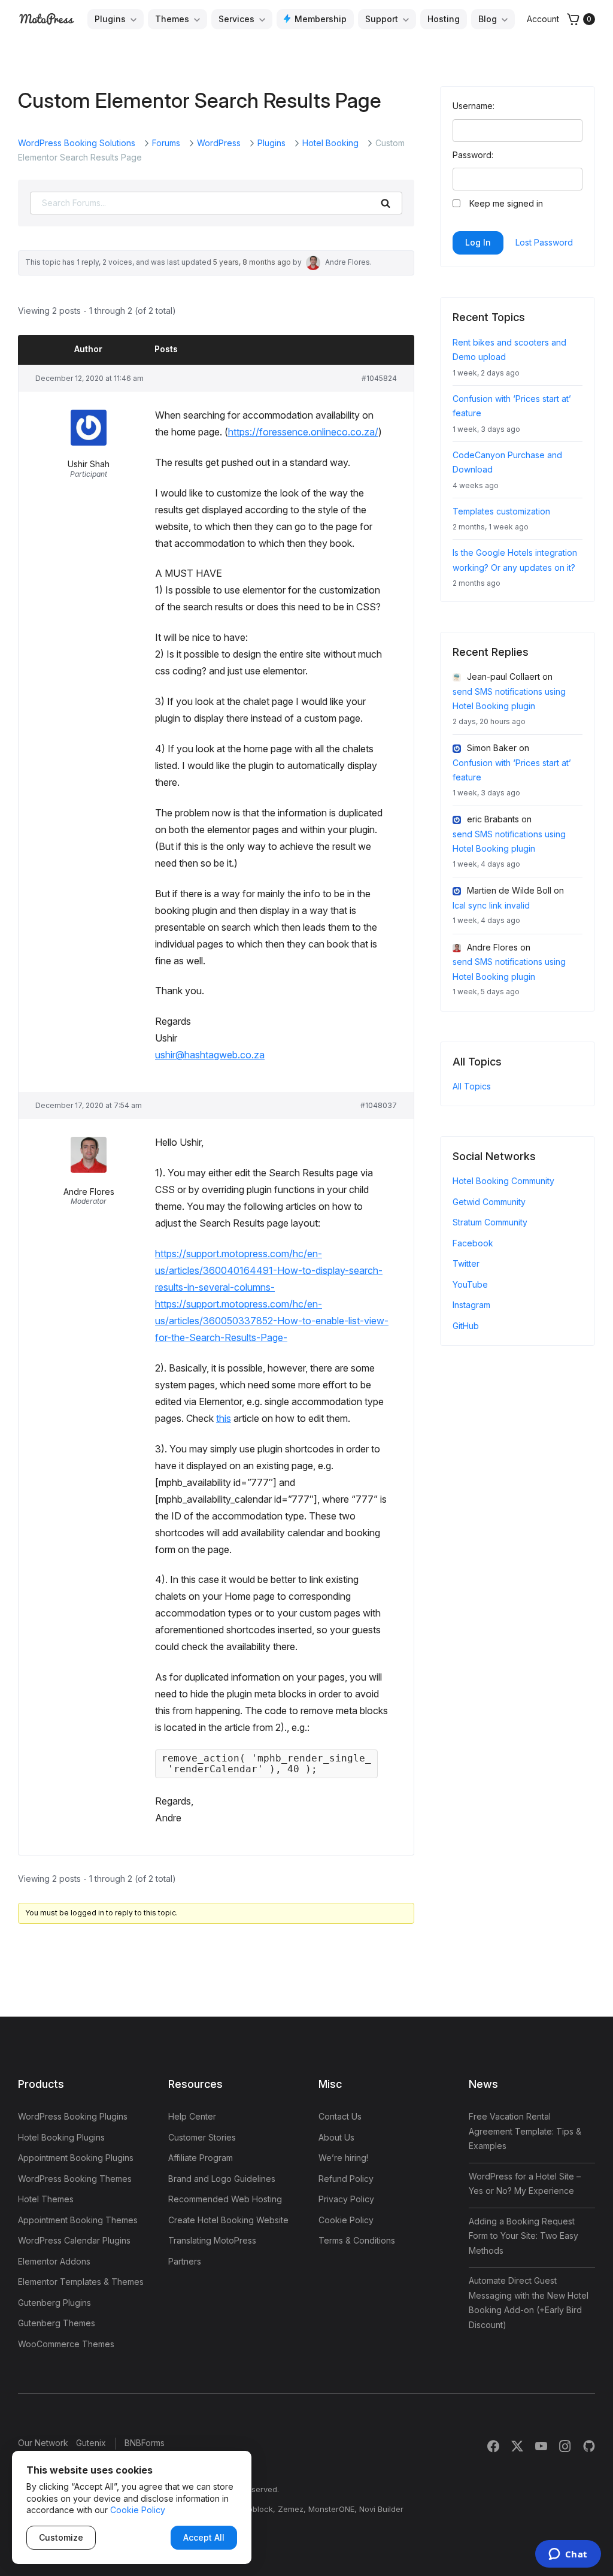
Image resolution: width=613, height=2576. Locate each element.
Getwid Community (489, 1202)
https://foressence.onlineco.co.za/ (303, 432)
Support (382, 19)
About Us (336, 2137)
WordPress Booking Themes (75, 2179)
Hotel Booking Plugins (61, 2137)
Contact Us (340, 2116)
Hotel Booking (330, 143)
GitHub (466, 1326)
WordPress (219, 143)
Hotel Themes (46, 2199)
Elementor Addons (54, 2261)
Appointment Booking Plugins (76, 2158)
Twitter (466, 1263)
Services (236, 19)
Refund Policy (346, 2179)
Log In (478, 242)
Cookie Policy (346, 2220)
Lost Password (544, 242)
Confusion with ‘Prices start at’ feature (512, 770)
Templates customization (501, 511)
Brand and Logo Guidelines (222, 2179)
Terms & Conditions (357, 2240)
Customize (61, 2537)
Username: (474, 106)
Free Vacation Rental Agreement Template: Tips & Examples (525, 2131)
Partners (185, 2261)
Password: (473, 155)
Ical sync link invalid (491, 905)
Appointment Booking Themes (78, 2220)
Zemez (291, 2509)
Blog (488, 19)
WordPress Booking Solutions (77, 143)
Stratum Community (490, 1222)
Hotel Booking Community (503, 1181)
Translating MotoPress (212, 2240)
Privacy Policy (346, 2199)
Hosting (444, 19)
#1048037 (379, 1105)
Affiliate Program (201, 2158)
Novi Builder (381, 2509)
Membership (321, 19)
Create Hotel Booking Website (228, 2220)
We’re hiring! (343, 2158)
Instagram (471, 1305)
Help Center (192, 2116)
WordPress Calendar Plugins (74, 2240)
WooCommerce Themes (66, 2344)
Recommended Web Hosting (225, 2199)
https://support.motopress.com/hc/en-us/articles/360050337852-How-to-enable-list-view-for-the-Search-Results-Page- (272, 1321)
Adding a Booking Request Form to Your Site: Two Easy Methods (524, 2236)
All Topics (472, 1086)
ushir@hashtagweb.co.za (210, 1055)
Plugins (110, 19)
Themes (172, 19)
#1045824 (379, 378)
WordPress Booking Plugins (73, 2116)
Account (543, 19)
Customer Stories (202, 2137)
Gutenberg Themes (57, 2323)
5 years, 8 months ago (252, 262)
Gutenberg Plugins (54, 2303)
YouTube (470, 1284)
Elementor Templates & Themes (81, 2282)
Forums (166, 143)
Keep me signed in (506, 203)
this (224, 1418)
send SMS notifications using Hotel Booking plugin (509, 699)
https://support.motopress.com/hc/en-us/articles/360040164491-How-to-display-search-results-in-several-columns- (269, 1270)
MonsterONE (331, 2509)
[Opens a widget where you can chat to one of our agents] (568, 2555)
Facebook (473, 1243)
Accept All (204, 2537)
